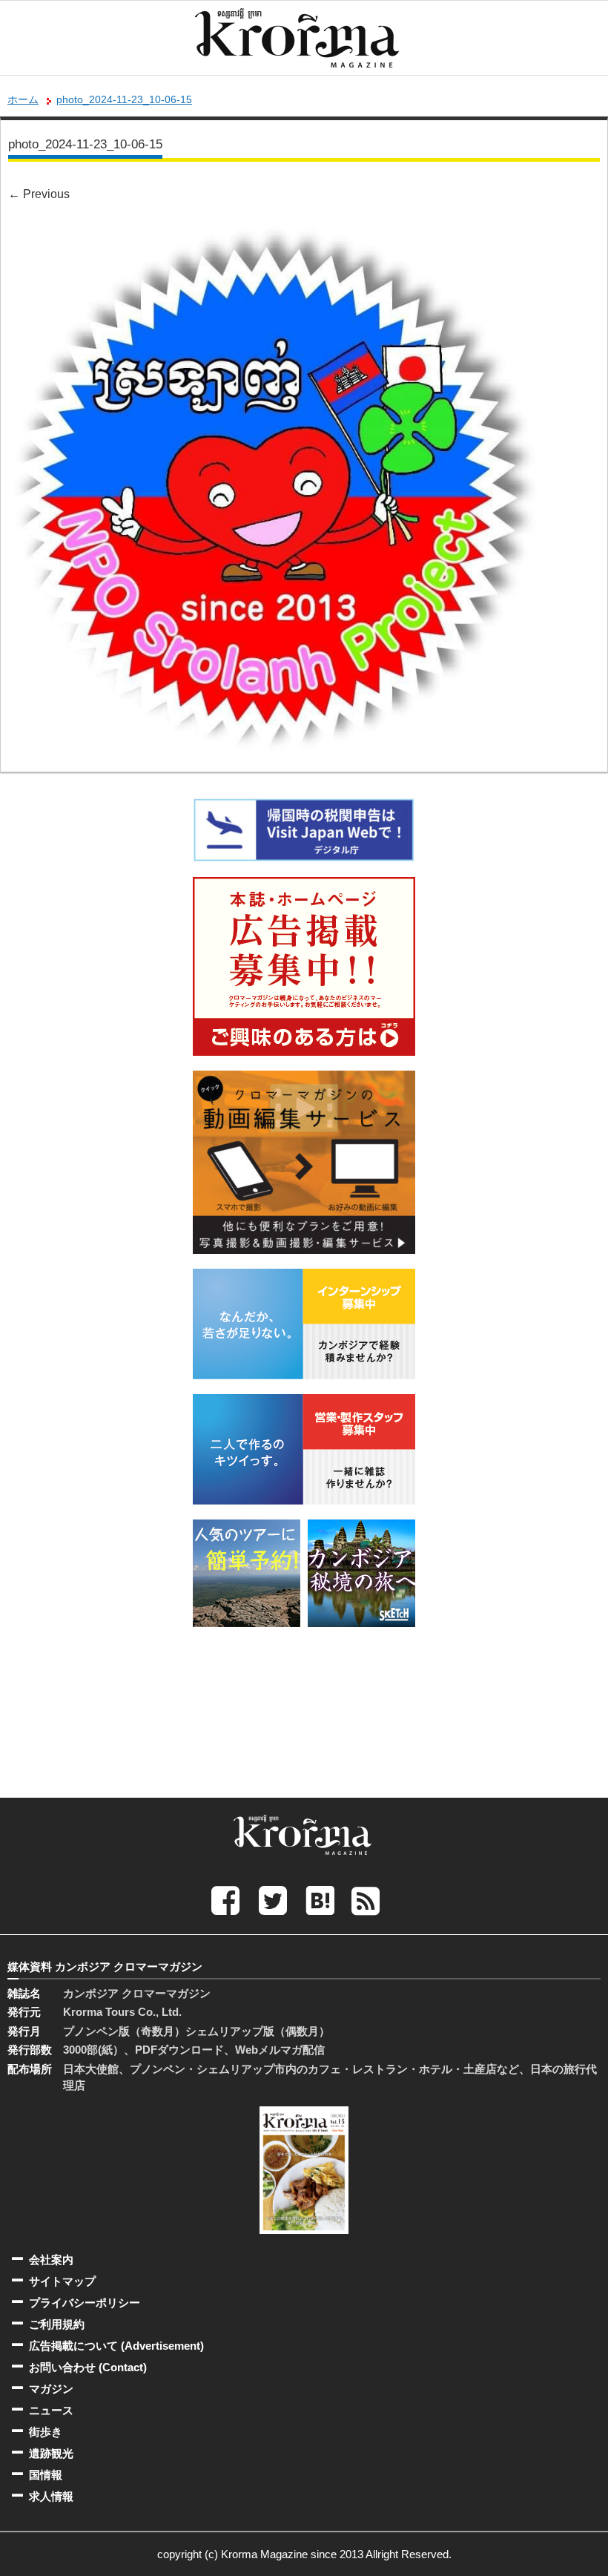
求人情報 (51, 2496)
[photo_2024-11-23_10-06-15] (277, 230)
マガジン (51, 2389)
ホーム (23, 99)
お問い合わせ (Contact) (88, 2367)
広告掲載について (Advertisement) (116, 2346)
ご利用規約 (57, 2324)
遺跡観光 (51, 2453)
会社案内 (51, 2260)
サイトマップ (62, 2281)
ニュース (51, 2410)
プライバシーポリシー (85, 2303)
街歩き (46, 2432)
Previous (39, 194)
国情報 (46, 2475)
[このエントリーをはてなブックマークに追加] (320, 1900)
